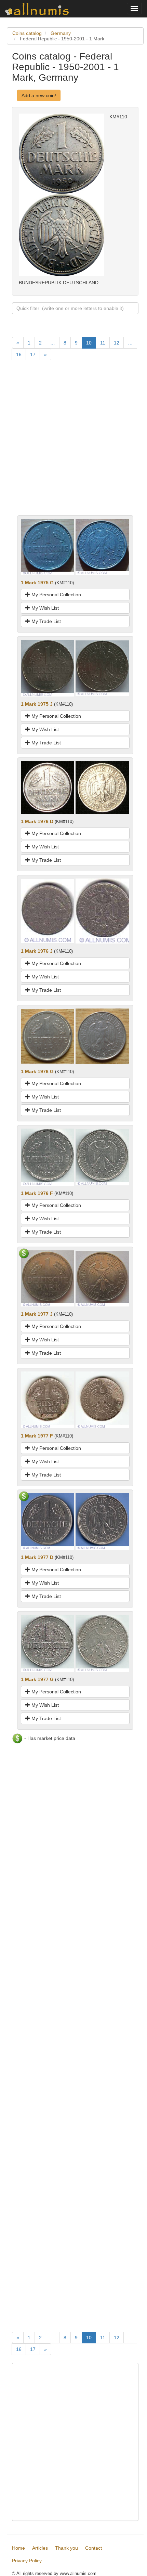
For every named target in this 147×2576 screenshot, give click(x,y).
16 (19, 354)
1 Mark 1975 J (37, 704)
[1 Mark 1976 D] (48, 787)
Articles (40, 2548)
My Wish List (44, 608)
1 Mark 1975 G (37, 583)
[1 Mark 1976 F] (48, 1157)
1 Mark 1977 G (37, 1679)
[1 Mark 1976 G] (48, 1036)
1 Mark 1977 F (37, 1436)
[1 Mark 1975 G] (48, 547)
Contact (93, 2548)
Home (18, 2548)
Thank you (66, 2548)
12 (117, 343)
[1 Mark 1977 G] (48, 1643)
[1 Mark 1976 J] (48, 911)
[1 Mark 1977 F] (48, 1400)
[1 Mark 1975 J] (48, 668)
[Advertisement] (73, 442)
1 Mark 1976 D (37, 821)
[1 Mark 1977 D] (48, 1521)
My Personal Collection (56, 595)
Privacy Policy (27, 2561)
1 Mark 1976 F (37, 1193)
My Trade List (45, 621)
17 (33, 354)
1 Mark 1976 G (37, 1071)
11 (103, 343)
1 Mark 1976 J (37, 951)
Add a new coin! (39, 95)
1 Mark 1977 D (37, 1557)
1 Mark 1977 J (37, 1314)
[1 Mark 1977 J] (48, 1278)
